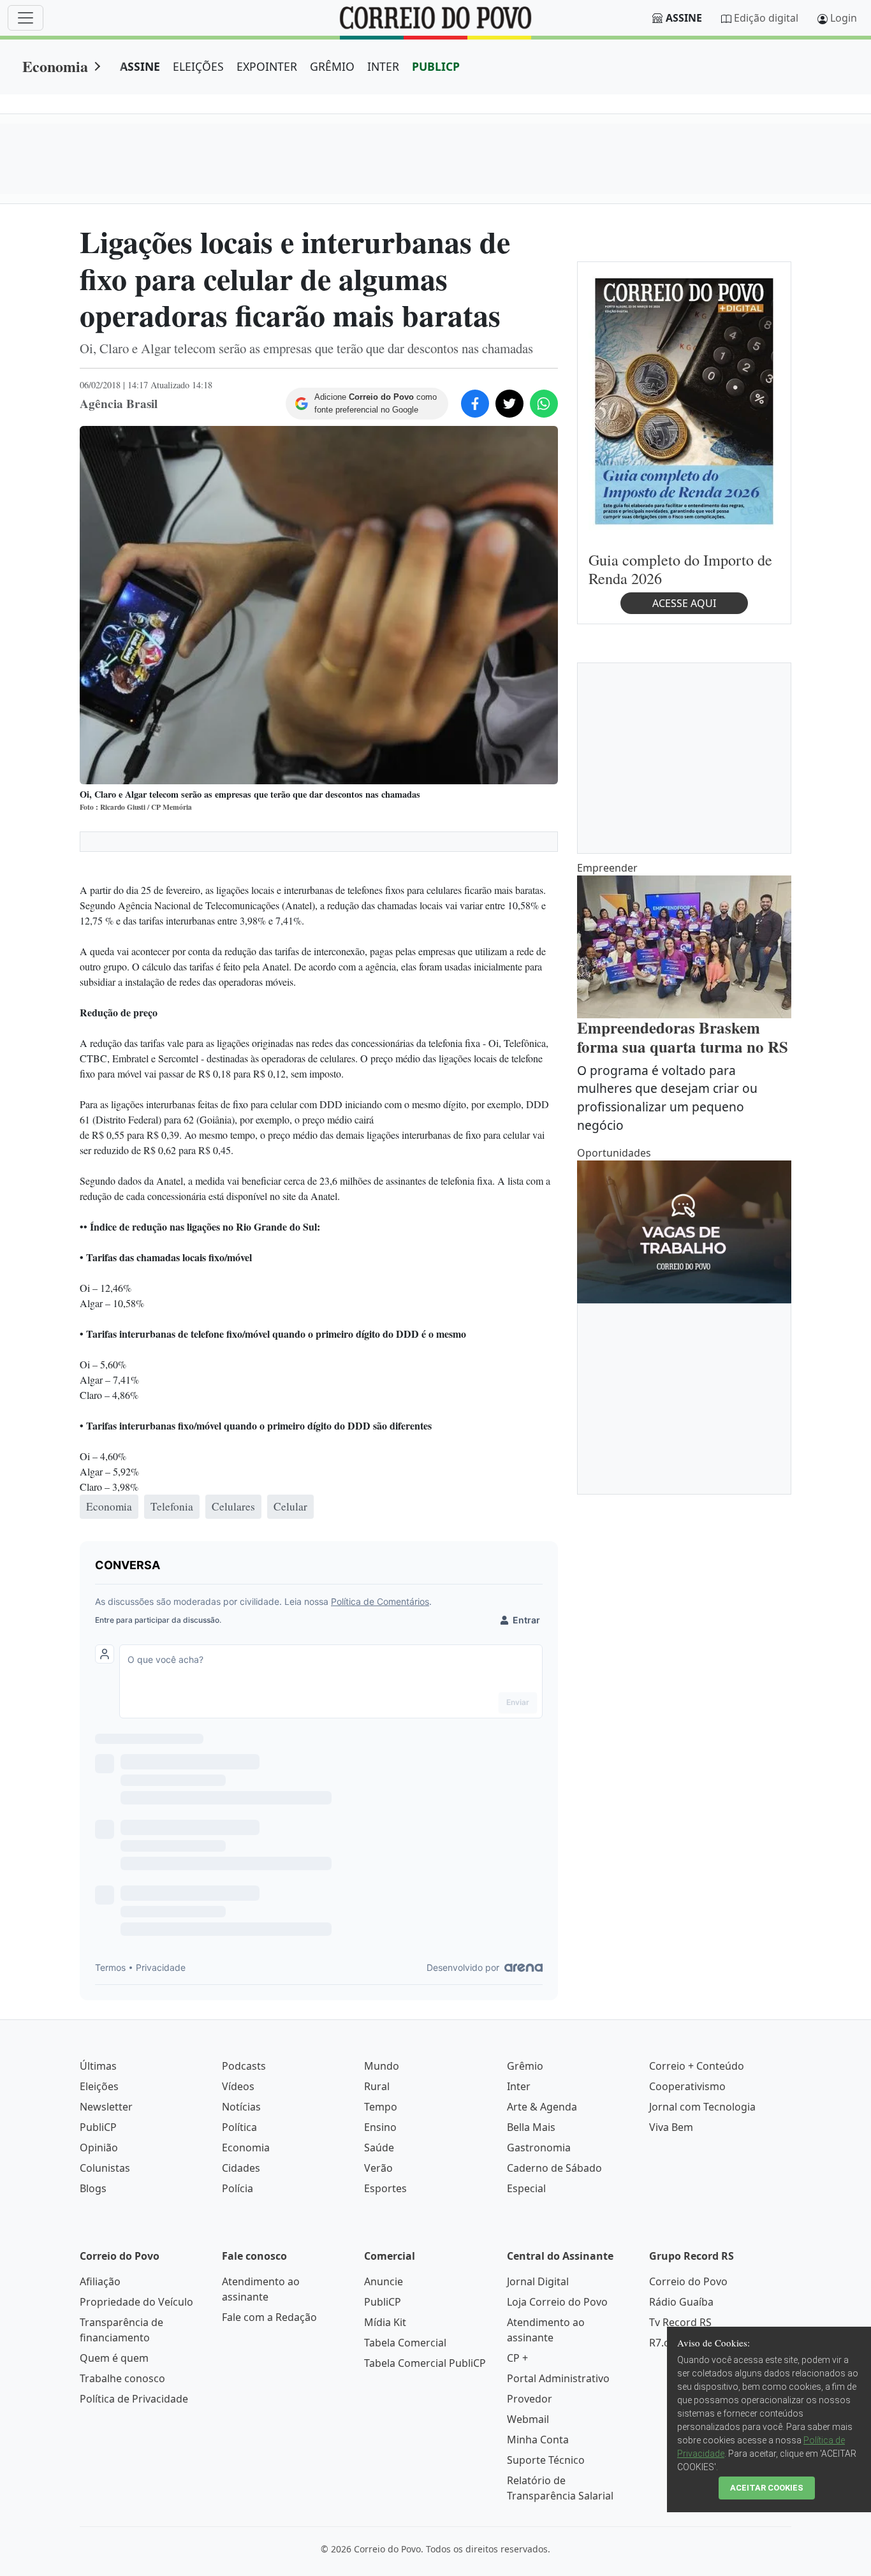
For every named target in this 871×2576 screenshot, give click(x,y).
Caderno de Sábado (554, 2168)
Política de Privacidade (134, 2399)
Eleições (99, 2086)
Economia (55, 66)
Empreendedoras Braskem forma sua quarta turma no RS (683, 1037)
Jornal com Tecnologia (702, 2107)
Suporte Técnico (546, 2460)
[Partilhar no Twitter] (509, 404)
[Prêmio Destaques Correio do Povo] (684, 400)
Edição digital (766, 18)
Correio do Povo (688, 2281)
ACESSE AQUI (684, 603)
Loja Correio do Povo (557, 2302)
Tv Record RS (680, 2322)
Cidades (241, 2168)
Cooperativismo (687, 2086)
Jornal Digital (538, 2281)
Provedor (530, 2399)
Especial (526, 2188)
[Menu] (26, 18)
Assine (684, 18)
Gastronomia (539, 2148)
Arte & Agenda (542, 2107)
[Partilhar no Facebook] (475, 404)
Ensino (380, 2127)
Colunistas (105, 2168)
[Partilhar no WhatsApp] (544, 404)
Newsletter (106, 2107)
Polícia (238, 2188)
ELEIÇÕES (198, 66)
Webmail (528, 2419)
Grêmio (525, 2066)
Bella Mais (531, 2127)
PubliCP (98, 2127)
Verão (378, 2168)
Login (844, 18)
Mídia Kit (385, 2322)
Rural (377, 2086)
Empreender (607, 868)
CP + (517, 2358)
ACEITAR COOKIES (767, 2488)
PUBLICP (436, 66)
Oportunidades (614, 1153)
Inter (519, 2086)
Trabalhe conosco (122, 2378)
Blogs (93, 2188)
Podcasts (244, 2066)
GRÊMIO (332, 66)
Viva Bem (671, 2127)
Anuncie (384, 2281)
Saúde (379, 2148)
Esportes (385, 2188)
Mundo (382, 2066)
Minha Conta (538, 2440)
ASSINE (140, 66)
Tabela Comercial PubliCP (425, 2363)
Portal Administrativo (558, 2378)
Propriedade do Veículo (136, 2302)
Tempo (381, 2107)
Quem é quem (114, 2358)
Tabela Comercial (405, 2343)
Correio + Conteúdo (697, 2066)
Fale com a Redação (269, 2317)
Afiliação (100, 2281)
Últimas (98, 2066)
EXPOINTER (267, 66)
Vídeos (238, 2086)
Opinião (99, 2148)
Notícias (241, 2107)
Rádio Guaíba (681, 2302)
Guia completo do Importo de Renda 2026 (680, 569)
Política (239, 2127)
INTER (383, 66)
